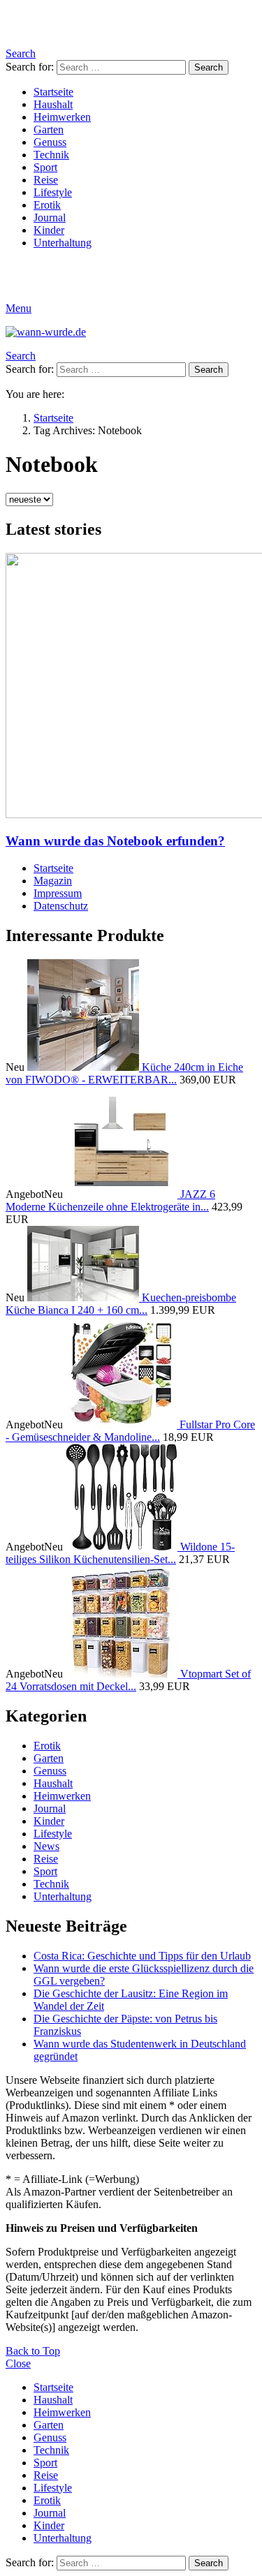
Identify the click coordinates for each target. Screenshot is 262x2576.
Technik (51, 155)
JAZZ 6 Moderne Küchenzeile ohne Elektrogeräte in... (110, 1200)
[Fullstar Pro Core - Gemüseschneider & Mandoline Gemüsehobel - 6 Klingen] (123, 1424)
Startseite (53, 92)
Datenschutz (61, 906)
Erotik (47, 205)
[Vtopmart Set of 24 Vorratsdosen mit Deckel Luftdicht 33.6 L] (123, 1674)
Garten (49, 129)
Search (209, 67)
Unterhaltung (63, 243)
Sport (45, 167)
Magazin (53, 881)
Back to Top (33, 2351)
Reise (46, 180)
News (46, 1846)
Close (18, 2363)
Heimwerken (62, 117)
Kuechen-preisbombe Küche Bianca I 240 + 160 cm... (121, 1304)
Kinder (49, 230)
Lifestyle (53, 192)
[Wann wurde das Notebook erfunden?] (131, 687)
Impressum (58, 893)
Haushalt (53, 104)
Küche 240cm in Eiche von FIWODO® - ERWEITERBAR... (124, 1073)
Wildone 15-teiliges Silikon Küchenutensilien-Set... (120, 1553)
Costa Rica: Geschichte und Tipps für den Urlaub (142, 1956)
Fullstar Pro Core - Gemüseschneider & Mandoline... (130, 1431)
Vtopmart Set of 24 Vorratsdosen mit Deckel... (128, 1680)
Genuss (50, 142)
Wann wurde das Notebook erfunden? (115, 841)
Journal (50, 217)
